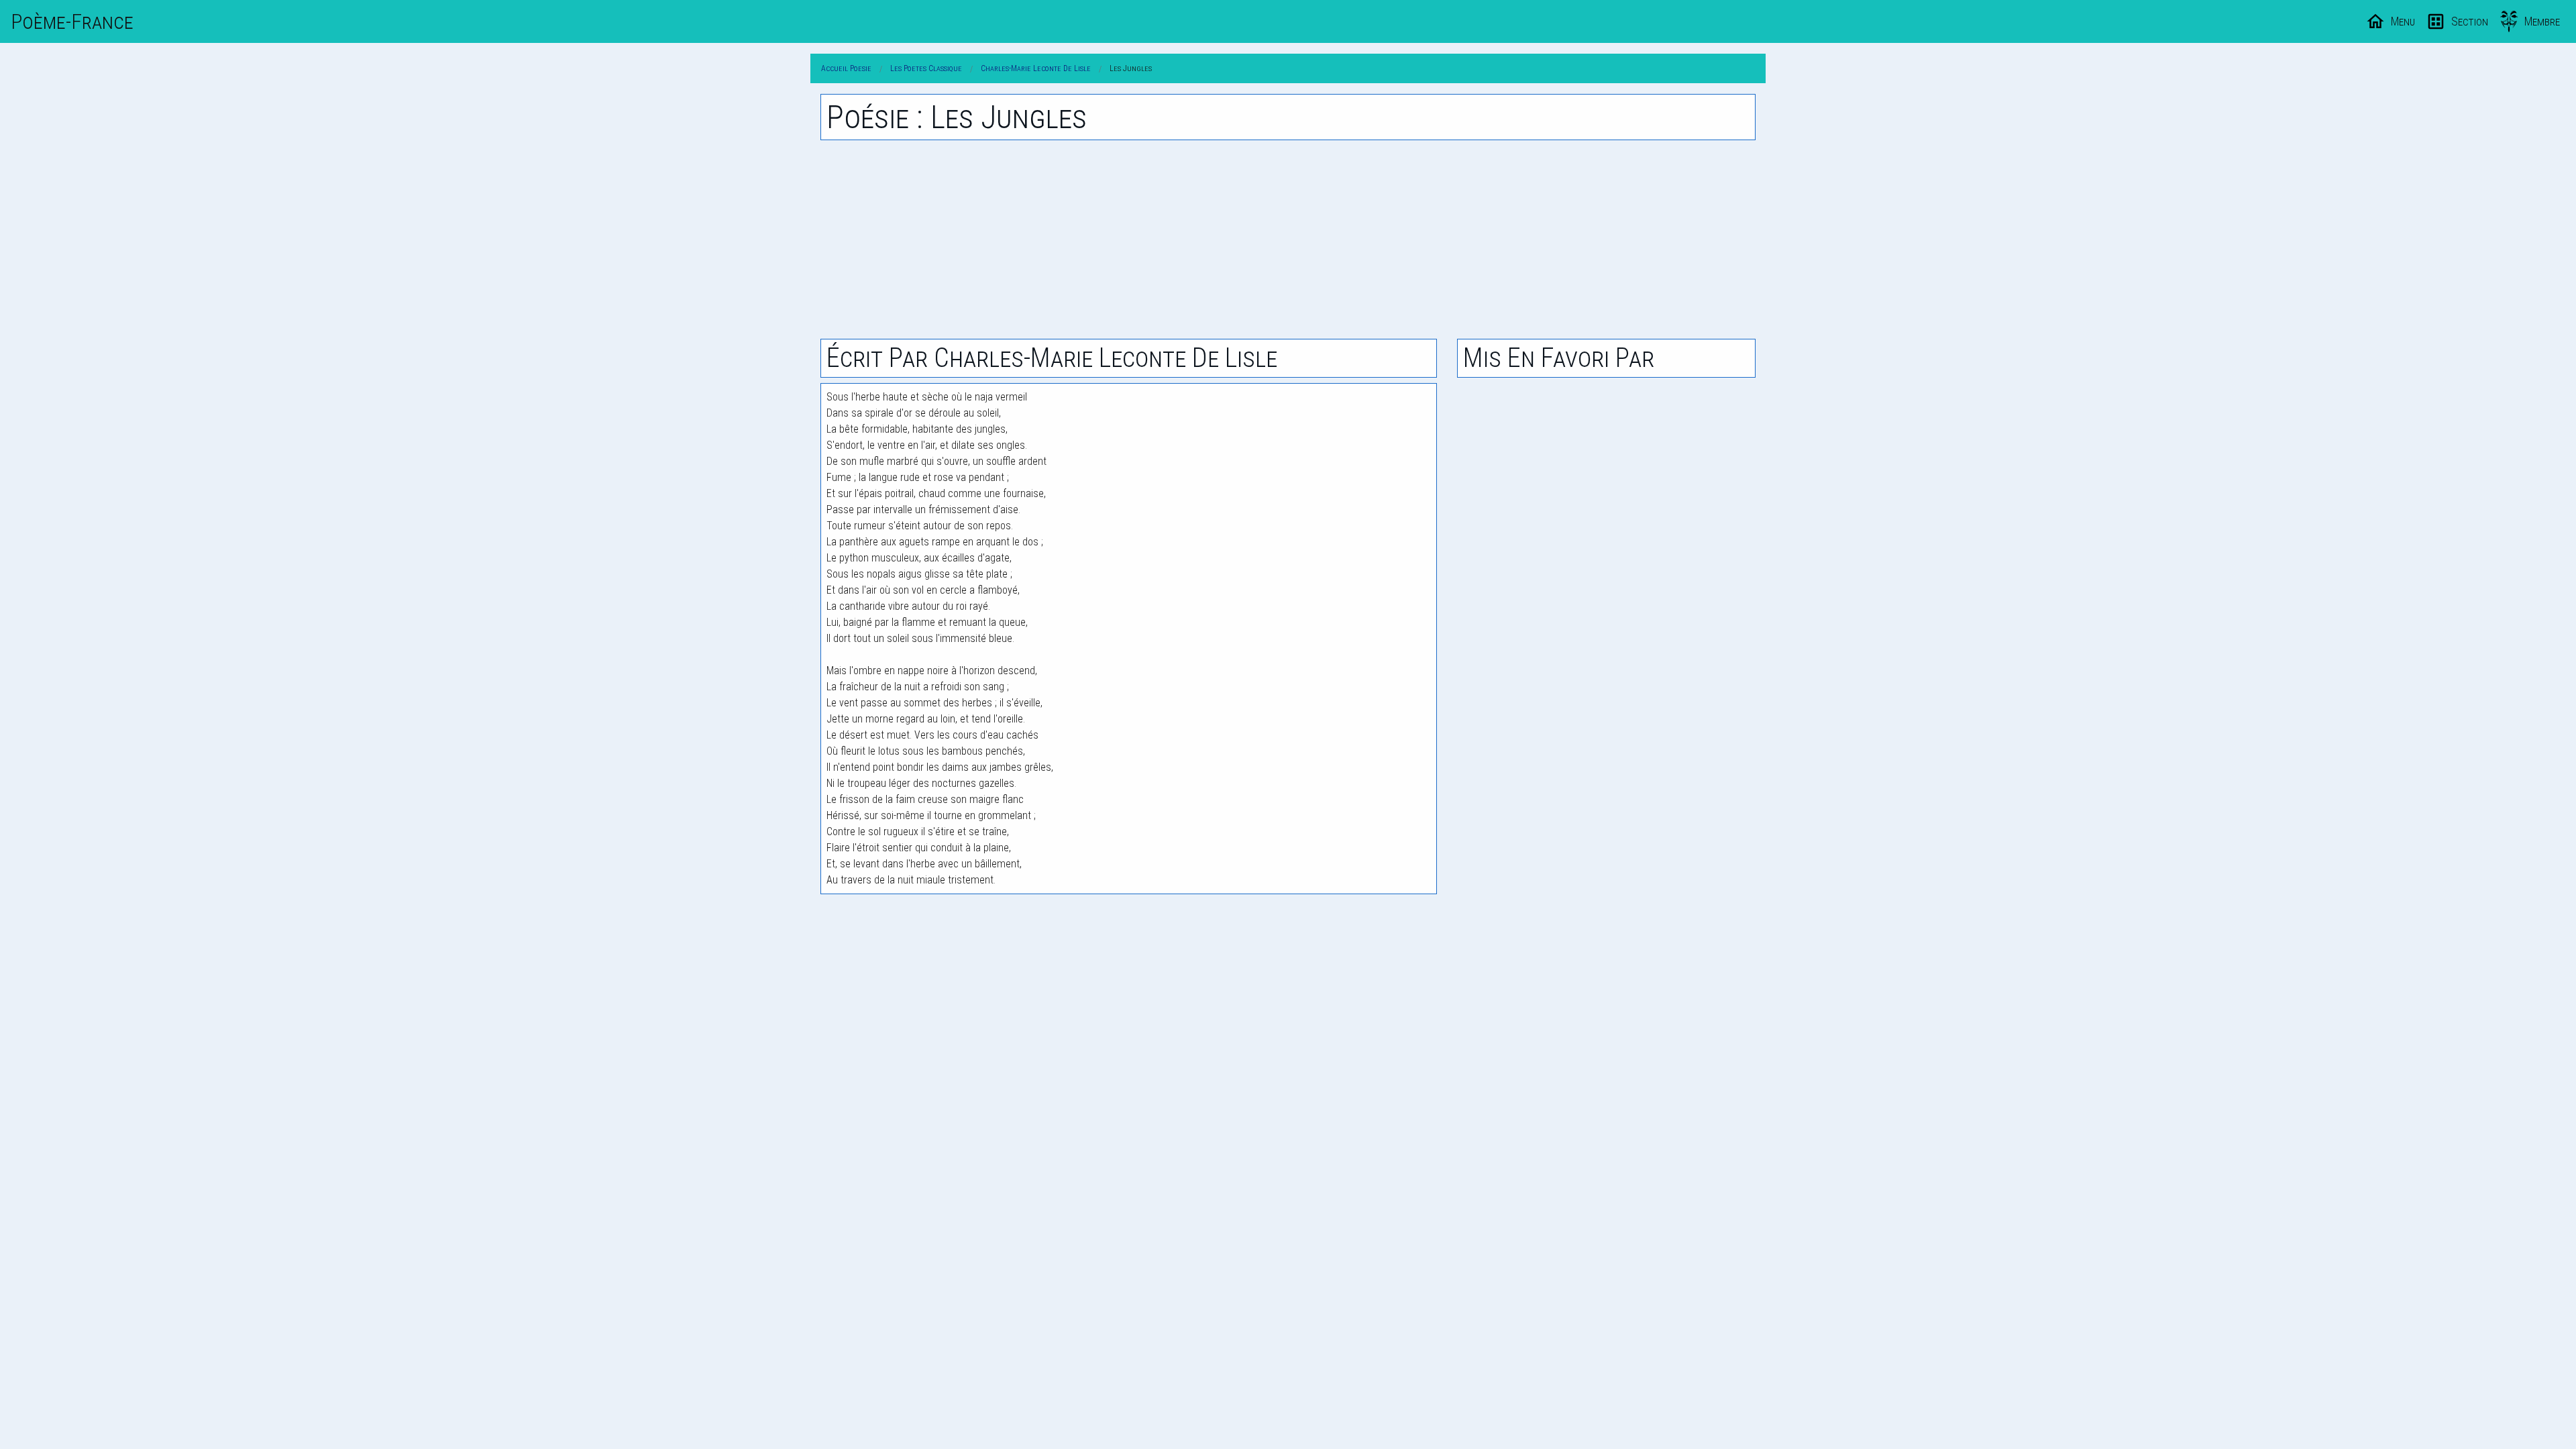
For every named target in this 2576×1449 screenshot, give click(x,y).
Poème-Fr (72, 21)
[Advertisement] (1288, 239)
